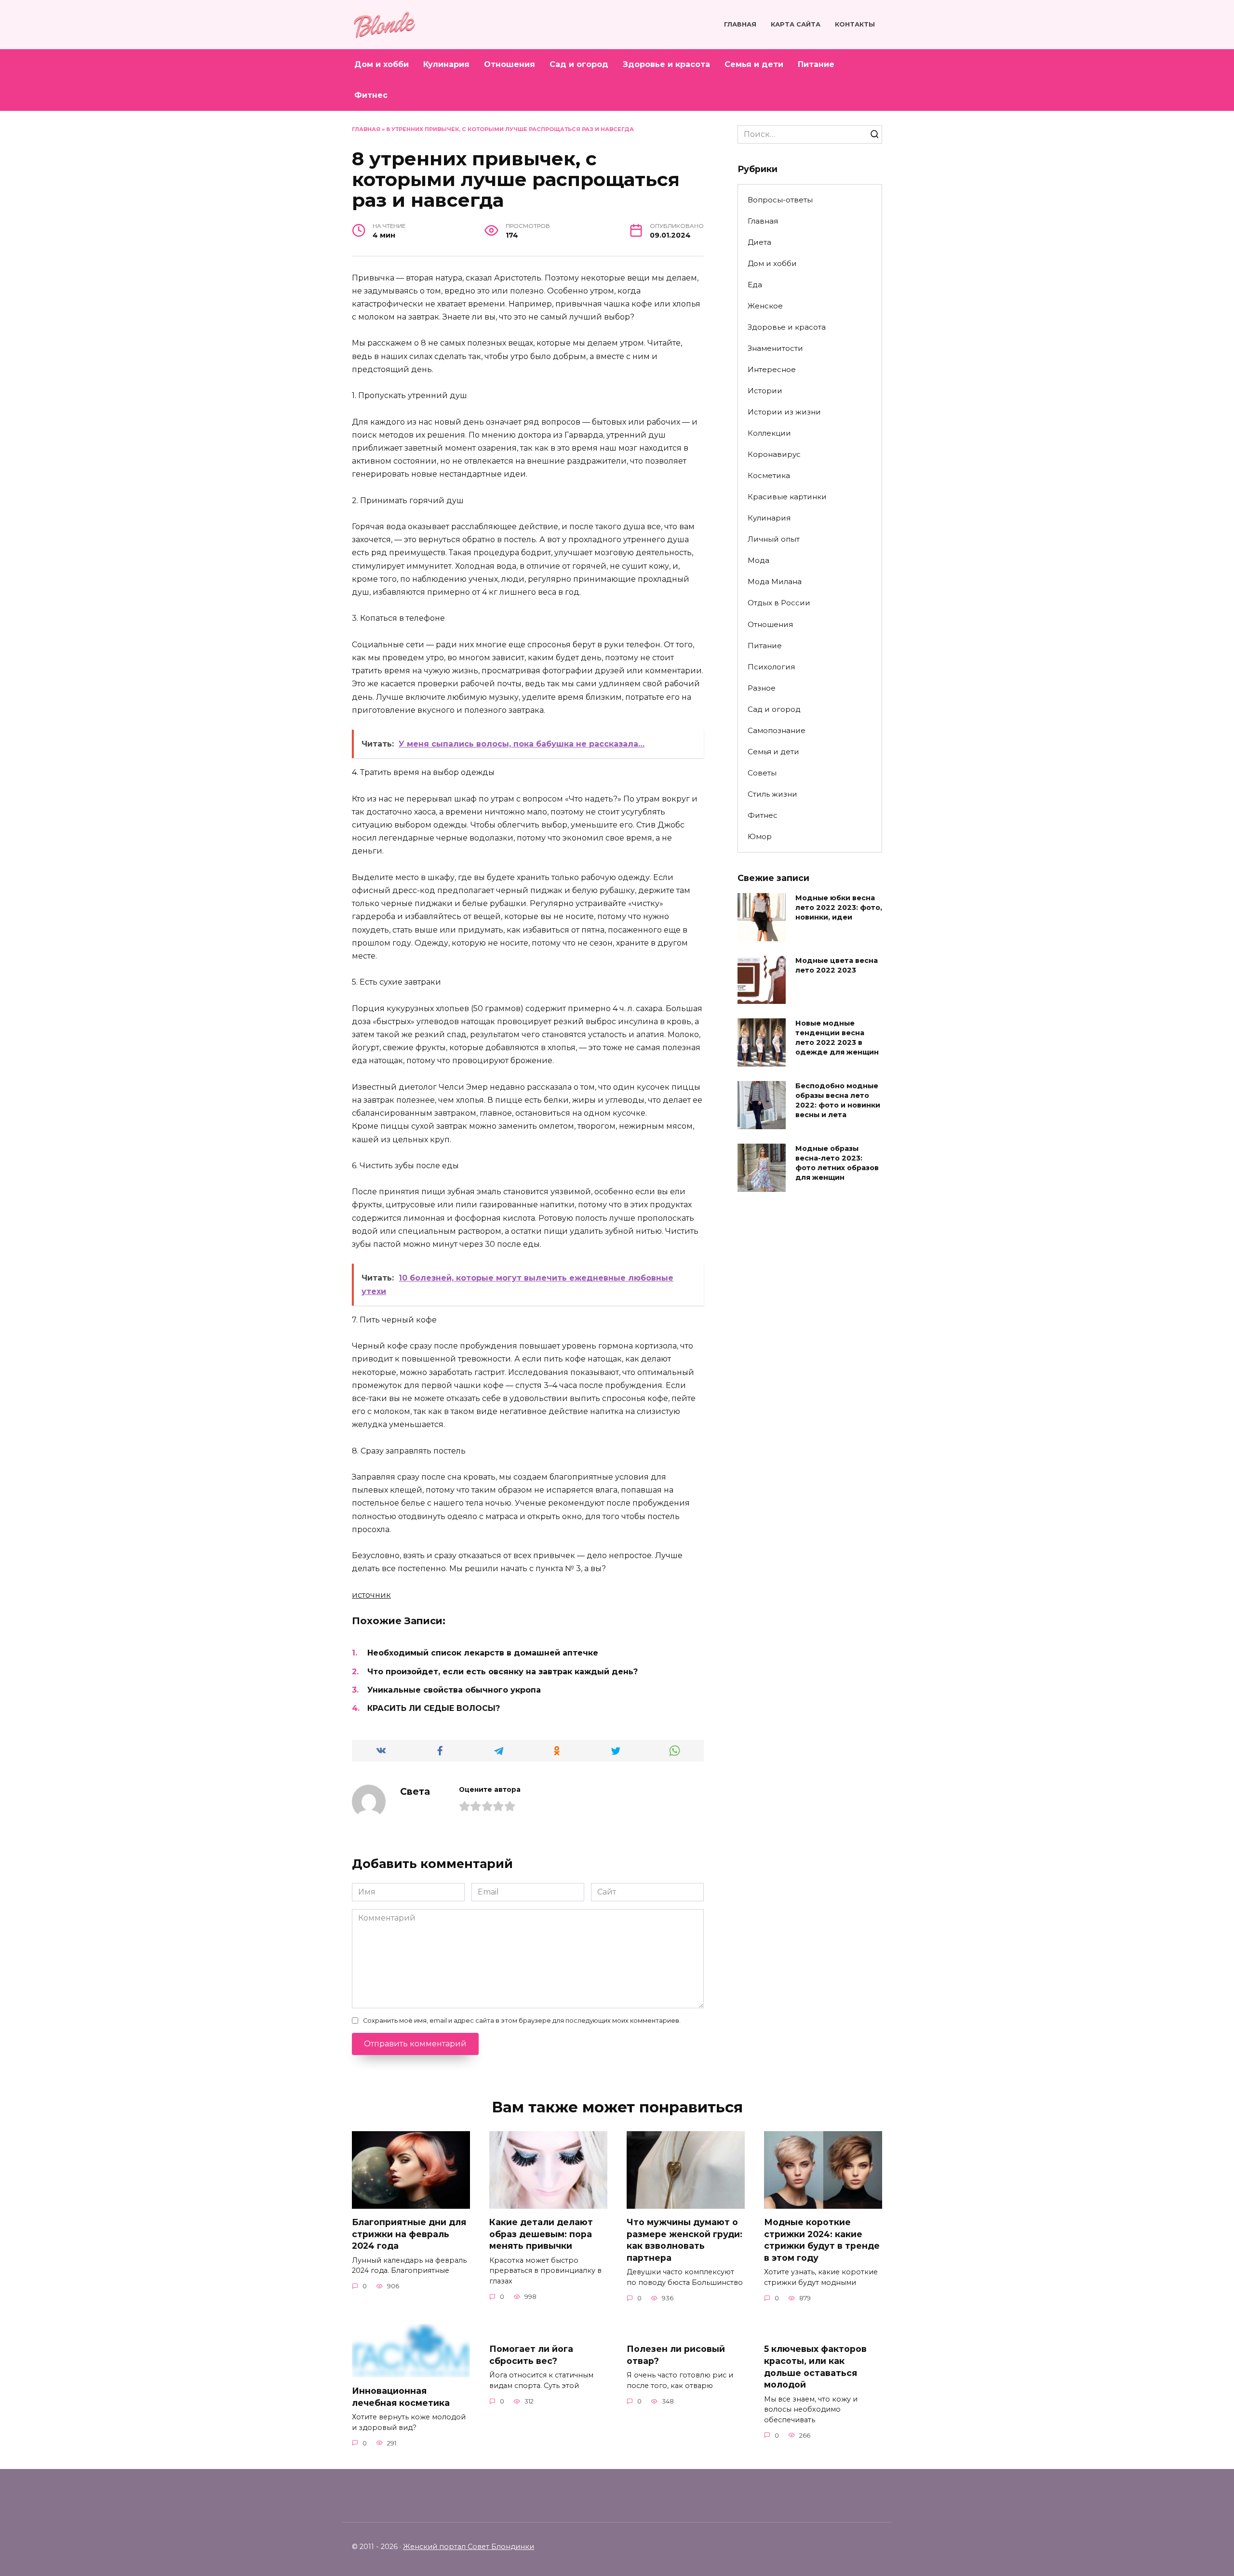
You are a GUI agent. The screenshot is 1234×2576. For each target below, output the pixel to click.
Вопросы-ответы (780, 200)
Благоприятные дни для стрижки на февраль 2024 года (409, 2234)
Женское (765, 306)
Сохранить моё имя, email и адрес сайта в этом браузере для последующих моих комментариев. (522, 2021)
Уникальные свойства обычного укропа (454, 1690)
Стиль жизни (772, 794)
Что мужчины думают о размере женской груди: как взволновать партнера (684, 2240)
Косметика (769, 475)
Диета (759, 242)
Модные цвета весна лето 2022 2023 (837, 965)
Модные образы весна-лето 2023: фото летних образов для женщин (837, 1163)
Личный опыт (774, 539)
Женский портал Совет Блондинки (469, 2547)
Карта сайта (796, 24)
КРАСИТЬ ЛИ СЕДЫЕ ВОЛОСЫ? (434, 1708)
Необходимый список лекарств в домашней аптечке (483, 1653)
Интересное (772, 369)
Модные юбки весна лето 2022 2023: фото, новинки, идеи (839, 908)
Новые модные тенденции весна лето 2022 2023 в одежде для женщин (837, 1038)
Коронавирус (774, 454)
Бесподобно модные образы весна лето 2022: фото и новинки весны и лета (838, 1100)
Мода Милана (775, 581)
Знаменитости (775, 348)
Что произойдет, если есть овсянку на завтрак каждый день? (503, 1672)
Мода (758, 560)
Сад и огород (579, 64)
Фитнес (371, 95)
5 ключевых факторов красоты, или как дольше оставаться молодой (815, 2367)
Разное (762, 688)
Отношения (510, 64)
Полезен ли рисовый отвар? (676, 2355)
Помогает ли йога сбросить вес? (531, 2355)
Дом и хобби (382, 64)
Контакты (855, 24)
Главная (740, 24)
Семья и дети (754, 64)
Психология (771, 667)
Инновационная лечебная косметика (402, 2397)
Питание (816, 64)
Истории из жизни (784, 412)
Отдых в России (779, 603)
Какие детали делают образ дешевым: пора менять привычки (541, 2234)
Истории (765, 391)
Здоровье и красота (666, 64)
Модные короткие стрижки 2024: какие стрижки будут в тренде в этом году (822, 2240)
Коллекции (769, 433)
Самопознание (777, 730)
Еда (755, 285)
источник (371, 1595)
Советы (762, 773)
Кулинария (446, 64)
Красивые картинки (787, 497)
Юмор (760, 836)
